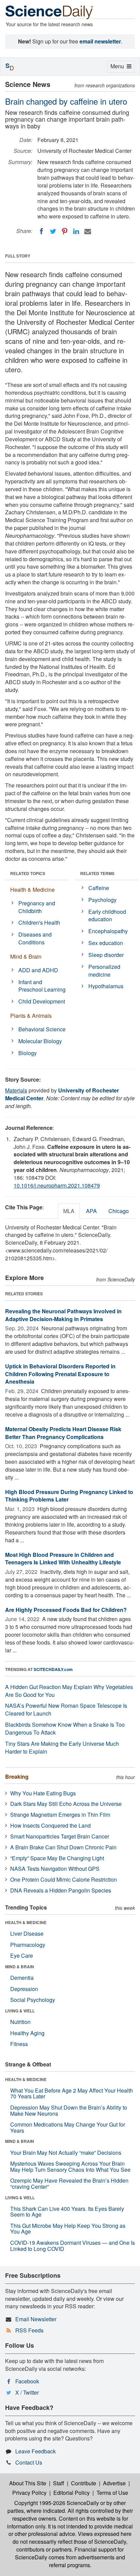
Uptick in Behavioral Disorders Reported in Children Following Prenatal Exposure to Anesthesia (60, 1374)
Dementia (22, 1978)
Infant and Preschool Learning (42, 986)
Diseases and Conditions (35, 938)
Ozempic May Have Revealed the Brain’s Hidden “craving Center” (69, 2183)
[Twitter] (53, 231)
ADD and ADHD (38, 970)
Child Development (42, 1001)
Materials (16, 1090)
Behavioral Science (42, 1029)
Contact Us (29, 2462)
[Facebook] (41, 231)
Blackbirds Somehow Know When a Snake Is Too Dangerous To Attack (65, 1728)
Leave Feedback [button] (36, 2451)
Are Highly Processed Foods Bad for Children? (66, 1610)
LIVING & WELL (20, 2011)
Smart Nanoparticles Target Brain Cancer (60, 1836)
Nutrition (20, 2022)
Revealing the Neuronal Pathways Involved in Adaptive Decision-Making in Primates (63, 1315)
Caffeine (99, 888)
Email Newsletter (36, 2319)
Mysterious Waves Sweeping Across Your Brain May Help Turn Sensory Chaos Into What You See (70, 2166)
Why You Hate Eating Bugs (43, 1793)
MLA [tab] (69, 1211)
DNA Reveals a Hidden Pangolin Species (61, 1890)
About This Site (28, 2483)
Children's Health (39, 922)
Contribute (84, 2483)
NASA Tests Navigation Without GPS (55, 1869)
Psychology (102, 900)
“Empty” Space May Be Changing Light (57, 1858)
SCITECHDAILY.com (53, 1669)
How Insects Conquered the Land (50, 1825)
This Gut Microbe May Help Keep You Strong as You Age (68, 2229)
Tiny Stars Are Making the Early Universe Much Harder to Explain (62, 1747)
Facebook (27, 2381)
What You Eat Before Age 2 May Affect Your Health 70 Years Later (72, 2093)
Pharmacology (28, 1945)
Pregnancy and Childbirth (37, 907)
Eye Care (22, 1956)
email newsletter (100, 41)
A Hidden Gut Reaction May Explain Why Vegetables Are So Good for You (69, 1691)
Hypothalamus (106, 986)
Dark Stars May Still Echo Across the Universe (66, 1804)
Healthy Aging (27, 2033)
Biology (28, 1053)
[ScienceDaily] (49, 12)
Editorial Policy (72, 2493)
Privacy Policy (29, 2493)
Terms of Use (112, 2493)
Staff (59, 2483)
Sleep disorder (106, 955)
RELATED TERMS (97, 873)
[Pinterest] (65, 231)
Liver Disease (27, 1933)
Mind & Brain (26, 956)
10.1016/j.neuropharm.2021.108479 (57, 1185)
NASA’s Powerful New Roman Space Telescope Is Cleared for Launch (66, 1709)
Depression (24, 1989)
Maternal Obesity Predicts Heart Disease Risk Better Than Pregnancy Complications (63, 1433)
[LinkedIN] (76, 231)
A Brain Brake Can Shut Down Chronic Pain (63, 1847)
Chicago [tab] (119, 1211)
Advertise (114, 2483)
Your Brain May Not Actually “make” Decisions (66, 2153)
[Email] (88, 231)
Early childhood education (107, 916)
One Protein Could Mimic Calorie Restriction (64, 1879)
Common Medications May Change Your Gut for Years (68, 2127)
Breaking (17, 1776)
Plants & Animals (31, 1016)
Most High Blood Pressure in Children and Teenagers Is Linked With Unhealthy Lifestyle (63, 1559)
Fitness (19, 2044)
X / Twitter (27, 2392)
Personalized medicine (104, 971)
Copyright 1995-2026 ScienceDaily (57, 2503)
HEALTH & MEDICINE (26, 1922)
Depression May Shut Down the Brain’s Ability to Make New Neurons (69, 2110)
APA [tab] (91, 1211)
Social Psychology (33, 2000)
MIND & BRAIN (20, 1967)
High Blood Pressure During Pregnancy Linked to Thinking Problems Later (69, 1496)
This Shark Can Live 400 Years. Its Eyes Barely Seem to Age (67, 2212)
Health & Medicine (32, 890)
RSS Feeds (29, 2330)
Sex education (106, 943)
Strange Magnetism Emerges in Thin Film (60, 1815)
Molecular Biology (40, 1041)
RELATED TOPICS (28, 873)
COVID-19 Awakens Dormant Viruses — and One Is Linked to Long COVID (73, 2246)
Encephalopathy (108, 931)
